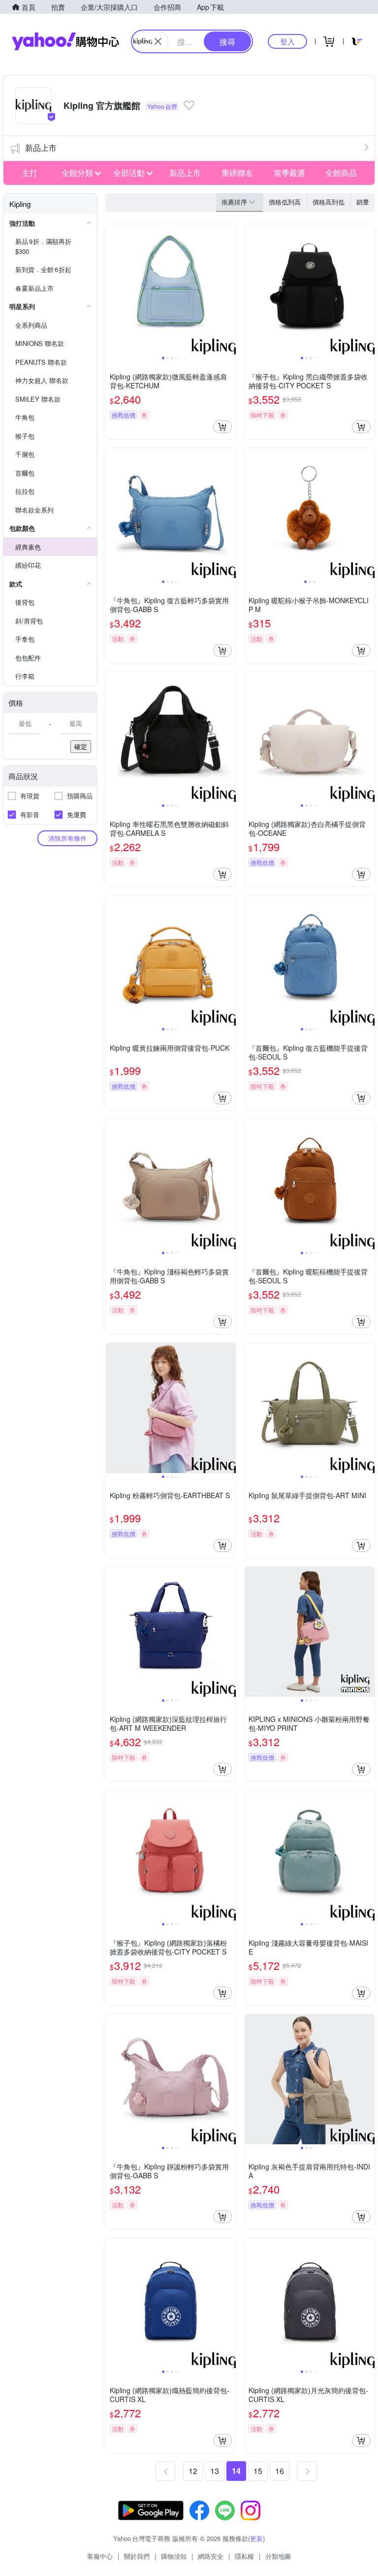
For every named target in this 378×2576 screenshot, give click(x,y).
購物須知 (174, 2556)
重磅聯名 (237, 173)
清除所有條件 (67, 838)
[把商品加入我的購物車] (222, 427)
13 (215, 2471)
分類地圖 (278, 2556)
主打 (30, 173)
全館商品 (341, 173)
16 (280, 2471)
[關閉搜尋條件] (158, 41)
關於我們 (137, 2556)
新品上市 (41, 148)
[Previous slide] (112, 289)
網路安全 (211, 2556)
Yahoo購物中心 (65, 41)
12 (193, 2471)
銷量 (363, 202)
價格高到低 (329, 202)
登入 (287, 41)
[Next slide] (229, 289)
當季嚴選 (289, 173)
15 (258, 2471)
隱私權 (244, 2556)
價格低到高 (285, 202)
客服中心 (100, 2556)
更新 (256, 2538)
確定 (81, 746)
